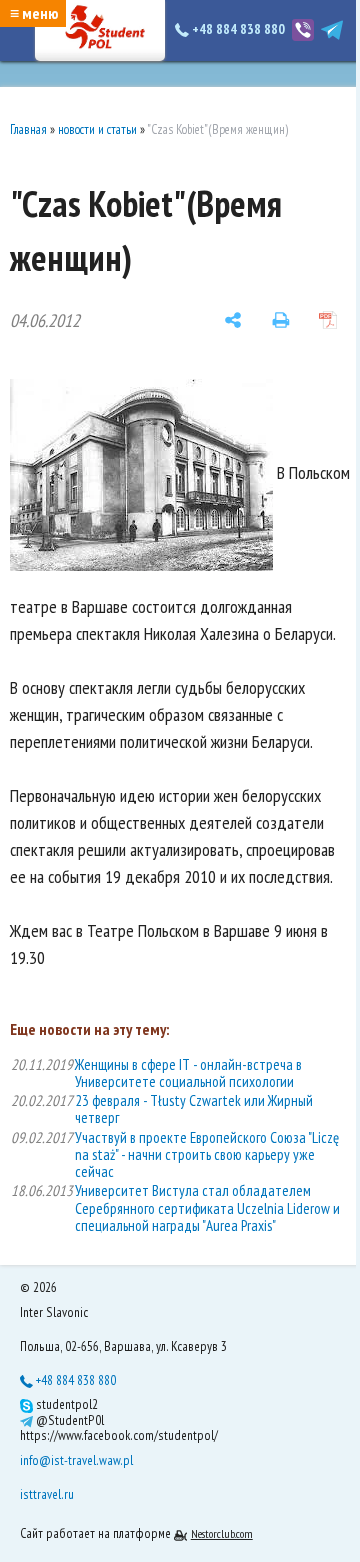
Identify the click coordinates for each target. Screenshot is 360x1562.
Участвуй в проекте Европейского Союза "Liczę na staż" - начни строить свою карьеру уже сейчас (207, 1155)
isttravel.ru (47, 1494)
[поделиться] (233, 320)
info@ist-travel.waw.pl (76, 1460)
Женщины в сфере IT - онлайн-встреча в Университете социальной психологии (188, 1073)
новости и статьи (97, 129)
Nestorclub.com (222, 1533)
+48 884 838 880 (238, 29)
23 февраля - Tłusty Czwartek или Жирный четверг (194, 1109)
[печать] (281, 320)
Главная (28, 129)
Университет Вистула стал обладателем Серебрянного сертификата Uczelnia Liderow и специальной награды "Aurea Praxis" (207, 1208)
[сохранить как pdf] (328, 320)
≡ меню (34, 13)
